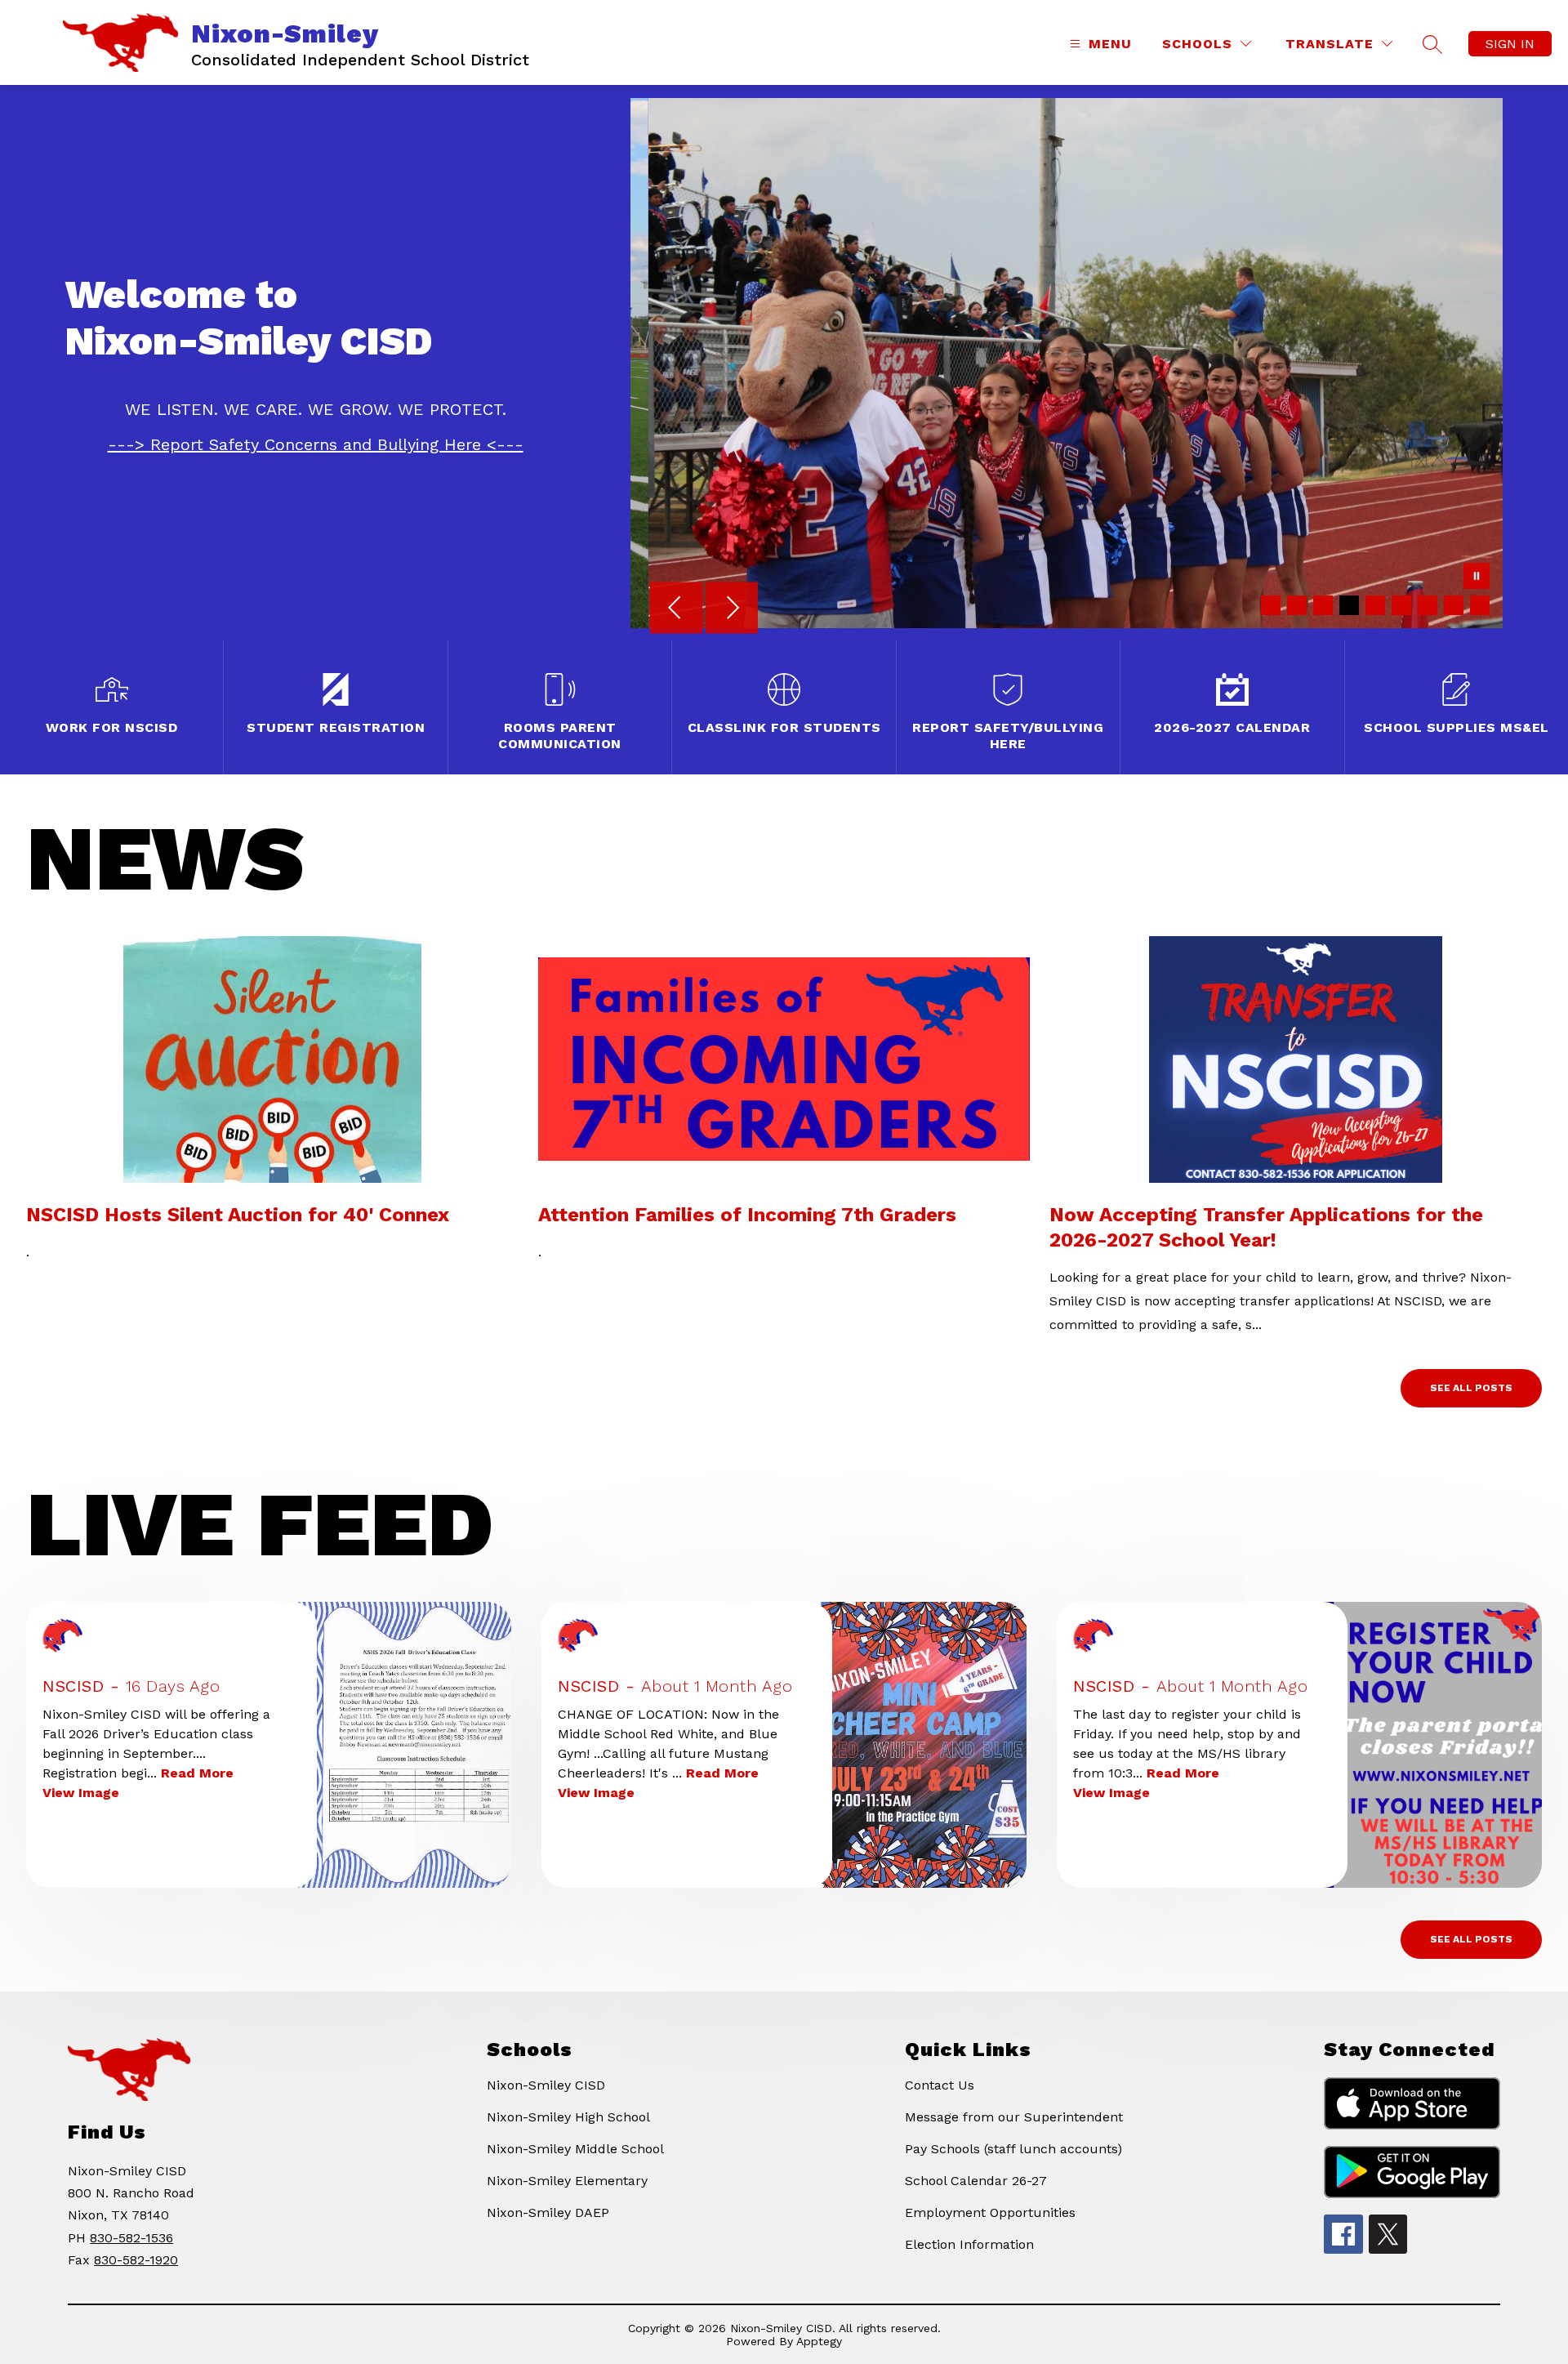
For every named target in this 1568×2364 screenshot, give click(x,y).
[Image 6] (1401, 605)
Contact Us (940, 2085)
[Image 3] (1323, 605)
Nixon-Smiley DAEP (548, 2212)
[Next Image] (732, 609)
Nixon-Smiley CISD (546, 2085)
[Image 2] (1297, 605)
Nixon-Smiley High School (568, 2117)
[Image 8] (1454, 605)
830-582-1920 (136, 2260)
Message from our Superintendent (1014, 2117)
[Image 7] (1428, 605)
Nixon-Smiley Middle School (575, 2149)
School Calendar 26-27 (976, 2181)
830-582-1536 (131, 2238)
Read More (197, 1773)
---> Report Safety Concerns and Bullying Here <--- (316, 444)
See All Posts (1471, 1388)
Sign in (1510, 44)
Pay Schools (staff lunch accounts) (1013, 2149)
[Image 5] (1375, 605)
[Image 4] (1349, 605)
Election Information (969, 2244)
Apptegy (819, 2341)
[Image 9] (1480, 605)
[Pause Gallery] (1477, 578)
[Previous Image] (676, 609)
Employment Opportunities (990, 2212)
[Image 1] (1271, 605)
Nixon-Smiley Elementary (567, 2181)
